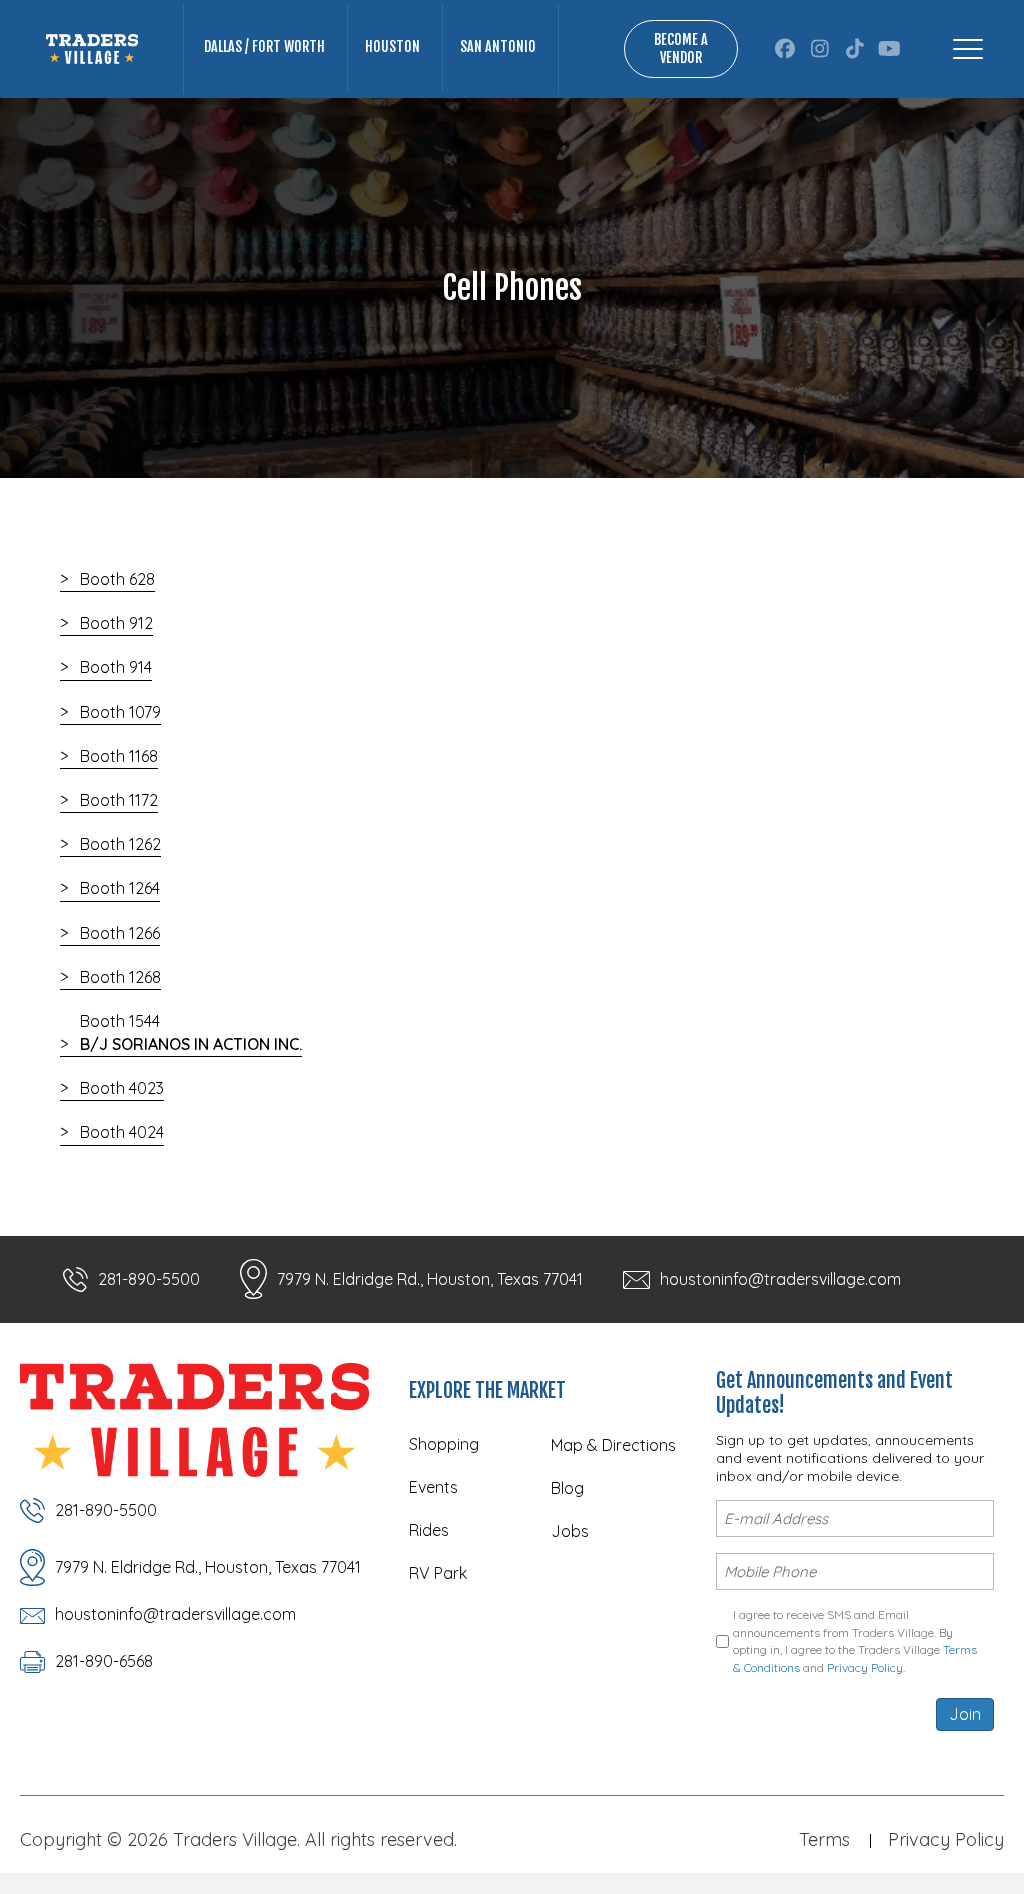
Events (433, 1487)
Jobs (570, 1531)
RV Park (438, 1573)
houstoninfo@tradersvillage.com (780, 1279)
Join (965, 1714)
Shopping (444, 1444)
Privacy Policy (865, 1667)
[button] (784, 49)
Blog (567, 1488)
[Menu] (968, 49)
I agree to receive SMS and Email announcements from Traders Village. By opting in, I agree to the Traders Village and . (855, 1640)
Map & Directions (613, 1445)
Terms (824, 1839)
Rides (429, 1530)
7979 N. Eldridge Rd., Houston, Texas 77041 (430, 1279)
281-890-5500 (149, 1279)
